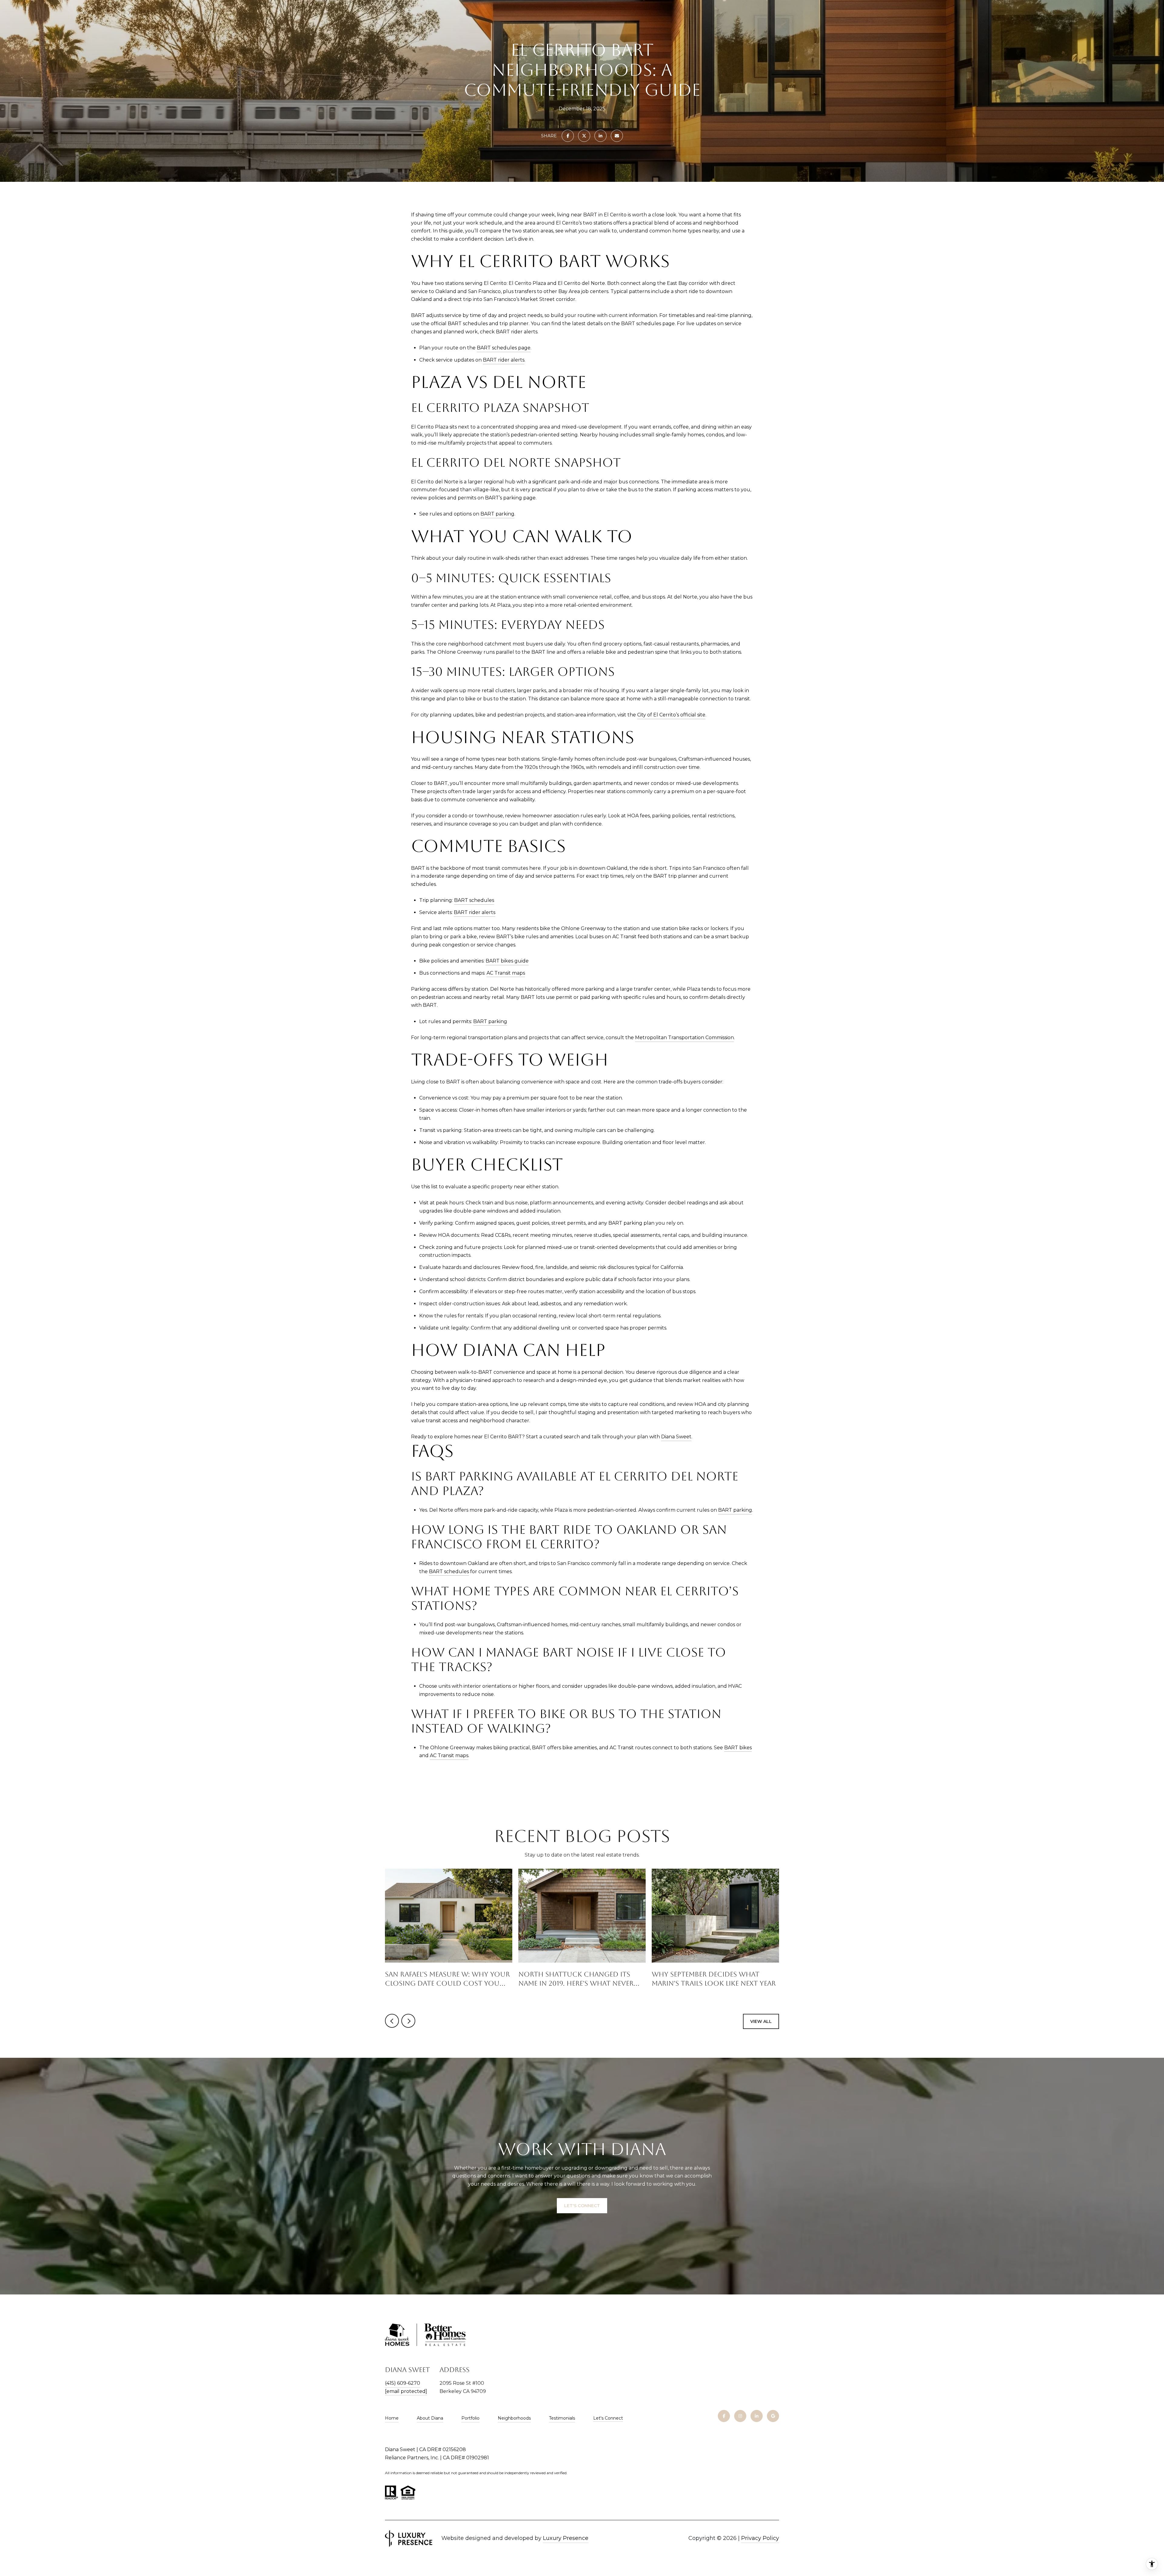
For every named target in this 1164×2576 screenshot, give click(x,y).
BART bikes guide (507, 961)
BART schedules (474, 900)
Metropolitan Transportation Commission (684, 1038)
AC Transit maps (506, 973)
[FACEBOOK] (724, 2416)
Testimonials (562, 2418)
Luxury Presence (566, 2538)
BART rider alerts (504, 360)
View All (761, 2021)
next (408, 2021)
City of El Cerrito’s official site (671, 715)
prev (392, 2021)
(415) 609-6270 (403, 2383)
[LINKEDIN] (757, 2416)
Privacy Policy (760, 2538)
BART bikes (738, 1748)
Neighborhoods (514, 2418)
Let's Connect (608, 2418)
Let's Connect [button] (582, 2206)
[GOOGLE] (773, 2416)
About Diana (430, 2418)
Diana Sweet (676, 1437)
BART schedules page (504, 348)
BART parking (497, 514)
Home (392, 2418)
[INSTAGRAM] (740, 2416)
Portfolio (470, 2418)
